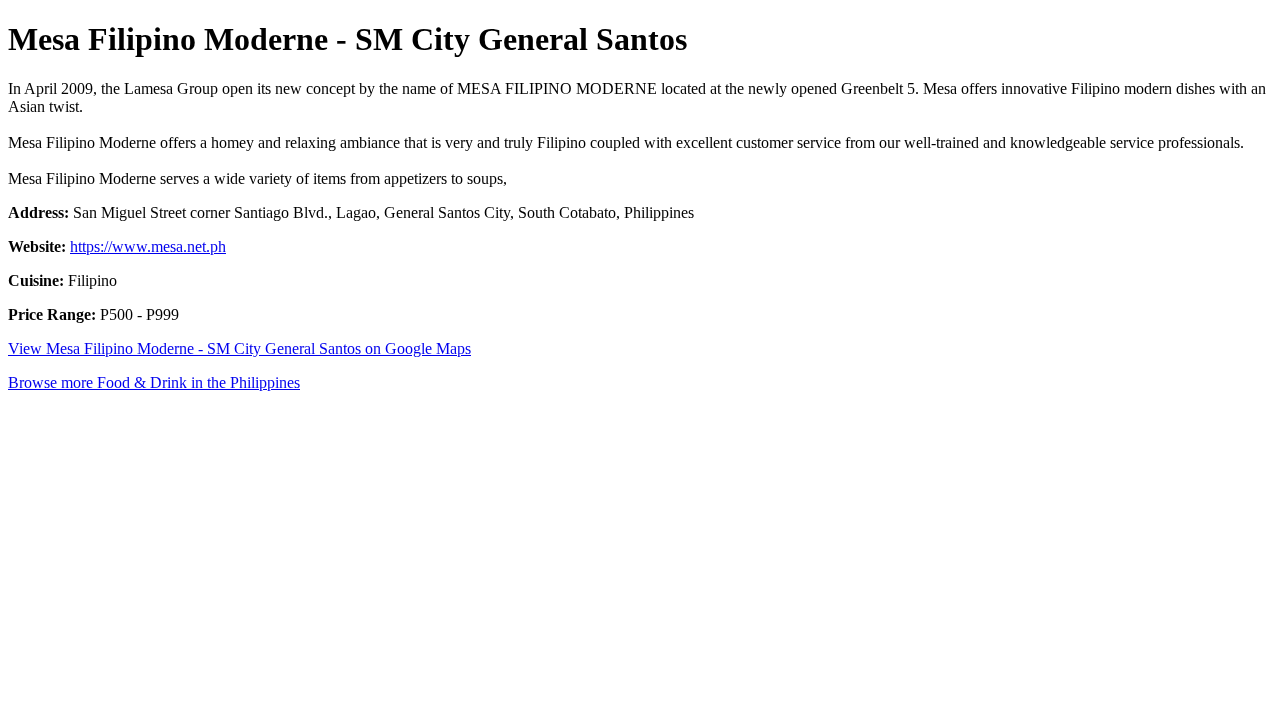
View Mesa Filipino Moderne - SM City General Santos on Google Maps (239, 348)
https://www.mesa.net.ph (148, 246)
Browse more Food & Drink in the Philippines (154, 382)
